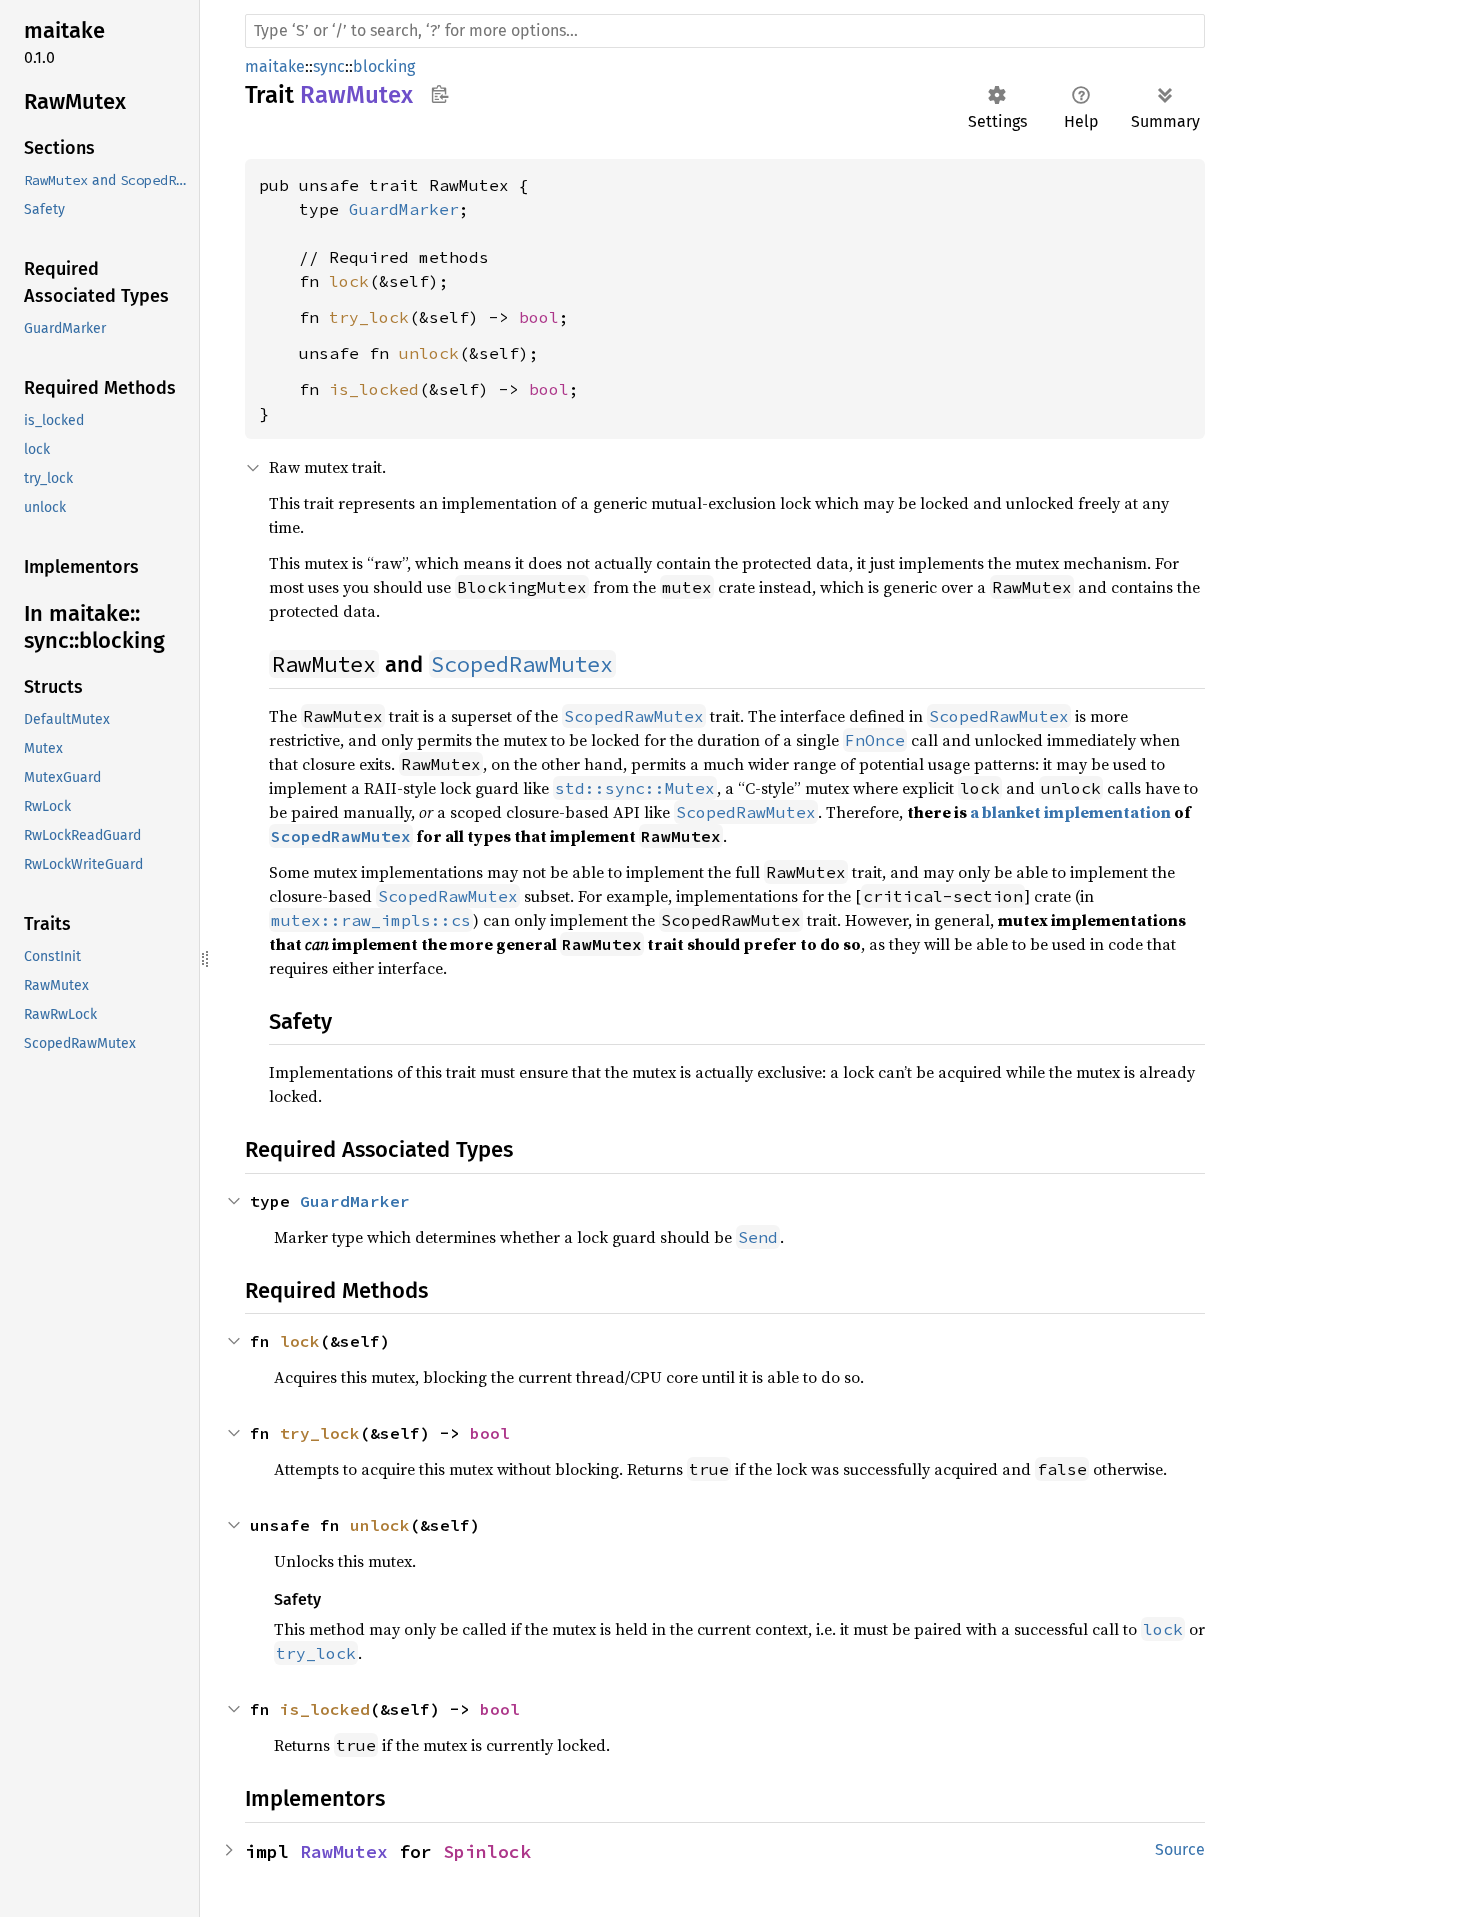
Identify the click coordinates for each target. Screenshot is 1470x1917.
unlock (429, 353)
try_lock (369, 317)
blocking (384, 66)
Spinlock (487, 1851)
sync (329, 66)
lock (349, 281)
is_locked (374, 389)
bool (539, 317)
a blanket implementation (1070, 812)
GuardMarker (404, 209)
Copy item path (439, 94)
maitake (275, 66)
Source (1180, 1849)
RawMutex (344, 1851)
